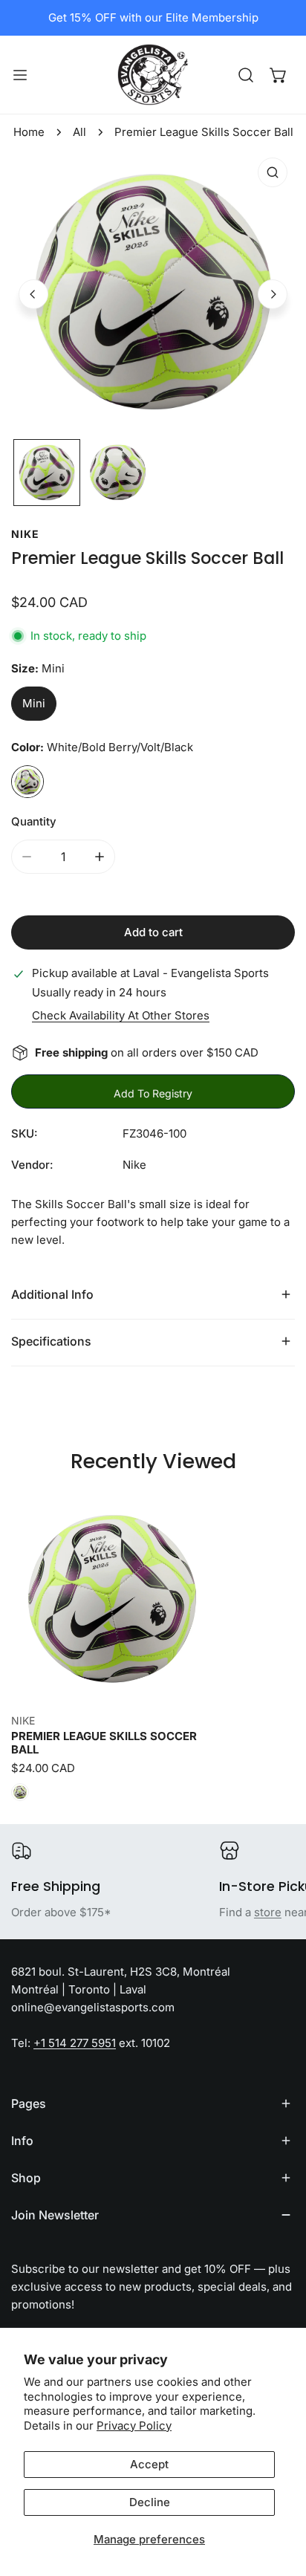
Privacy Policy (134, 2426)
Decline (150, 2502)
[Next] (273, 294)
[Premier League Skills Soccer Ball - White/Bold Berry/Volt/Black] (20, 1792)
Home (29, 132)
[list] (153, 292)
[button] (279, 75)
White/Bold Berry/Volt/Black (27, 782)
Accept (149, 2464)
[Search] (246, 75)
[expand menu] (20, 75)
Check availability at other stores (121, 1015)
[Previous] (33, 294)
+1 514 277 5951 (75, 2043)
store (268, 1912)
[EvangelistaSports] (153, 75)
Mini (34, 703)
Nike (25, 534)
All (79, 132)
